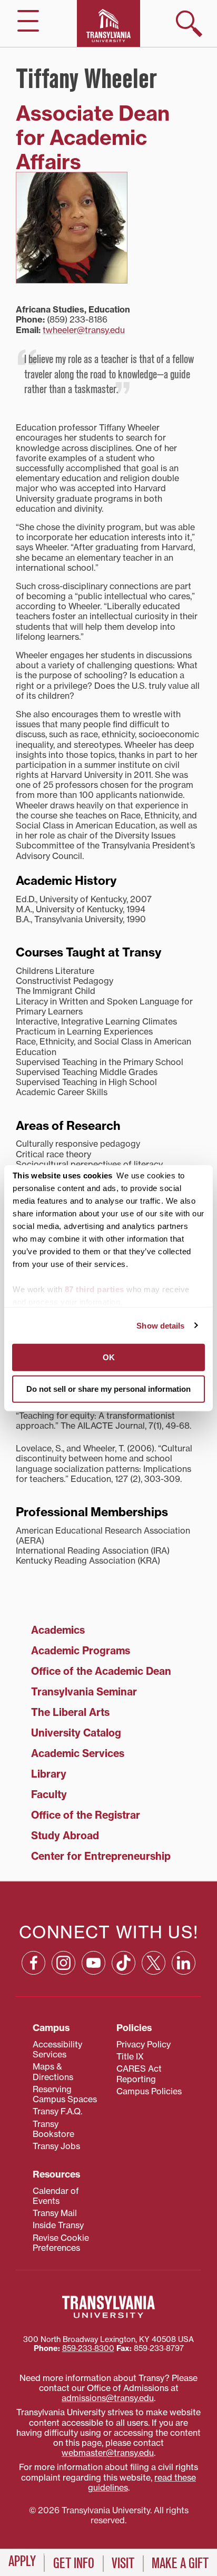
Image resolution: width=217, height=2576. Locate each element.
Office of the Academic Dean (101, 1671)
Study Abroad (65, 1836)
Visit (123, 2563)
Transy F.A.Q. (57, 2111)
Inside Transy (58, 2225)
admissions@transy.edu (108, 2398)
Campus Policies (149, 2091)
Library (49, 1774)
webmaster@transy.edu (108, 2453)
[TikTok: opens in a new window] (124, 1963)
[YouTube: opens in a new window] (93, 1963)
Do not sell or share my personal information (108, 1388)
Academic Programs (81, 1651)
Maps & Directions (53, 2071)
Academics (58, 1630)
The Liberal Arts (70, 1712)
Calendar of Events (56, 2196)
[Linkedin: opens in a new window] (184, 1963)
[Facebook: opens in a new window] (33, 1963)
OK (109, 1357)
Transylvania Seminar (84, 1692)
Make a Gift (180, 2563)
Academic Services (78, 1753)
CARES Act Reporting (139, 2074)
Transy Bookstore (53, 2129)
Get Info (74, 2563)
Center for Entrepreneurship (101, 1856)
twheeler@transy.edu (84, 330)
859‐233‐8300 (88, 2348)
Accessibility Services (57, 2049)
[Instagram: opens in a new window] (63, 1963)
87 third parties (95, 1289)
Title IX (130, 2056)
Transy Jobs (56, 2146)
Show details (160, 1325)
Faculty (49, 1794)
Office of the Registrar (86, 1815)
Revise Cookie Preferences (61, 2243)
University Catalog (76, 1733)
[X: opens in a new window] (154, 1963)
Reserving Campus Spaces (65, 2094)
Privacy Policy (144, 2044)
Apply (22, 2561)
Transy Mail (55, 2213)
